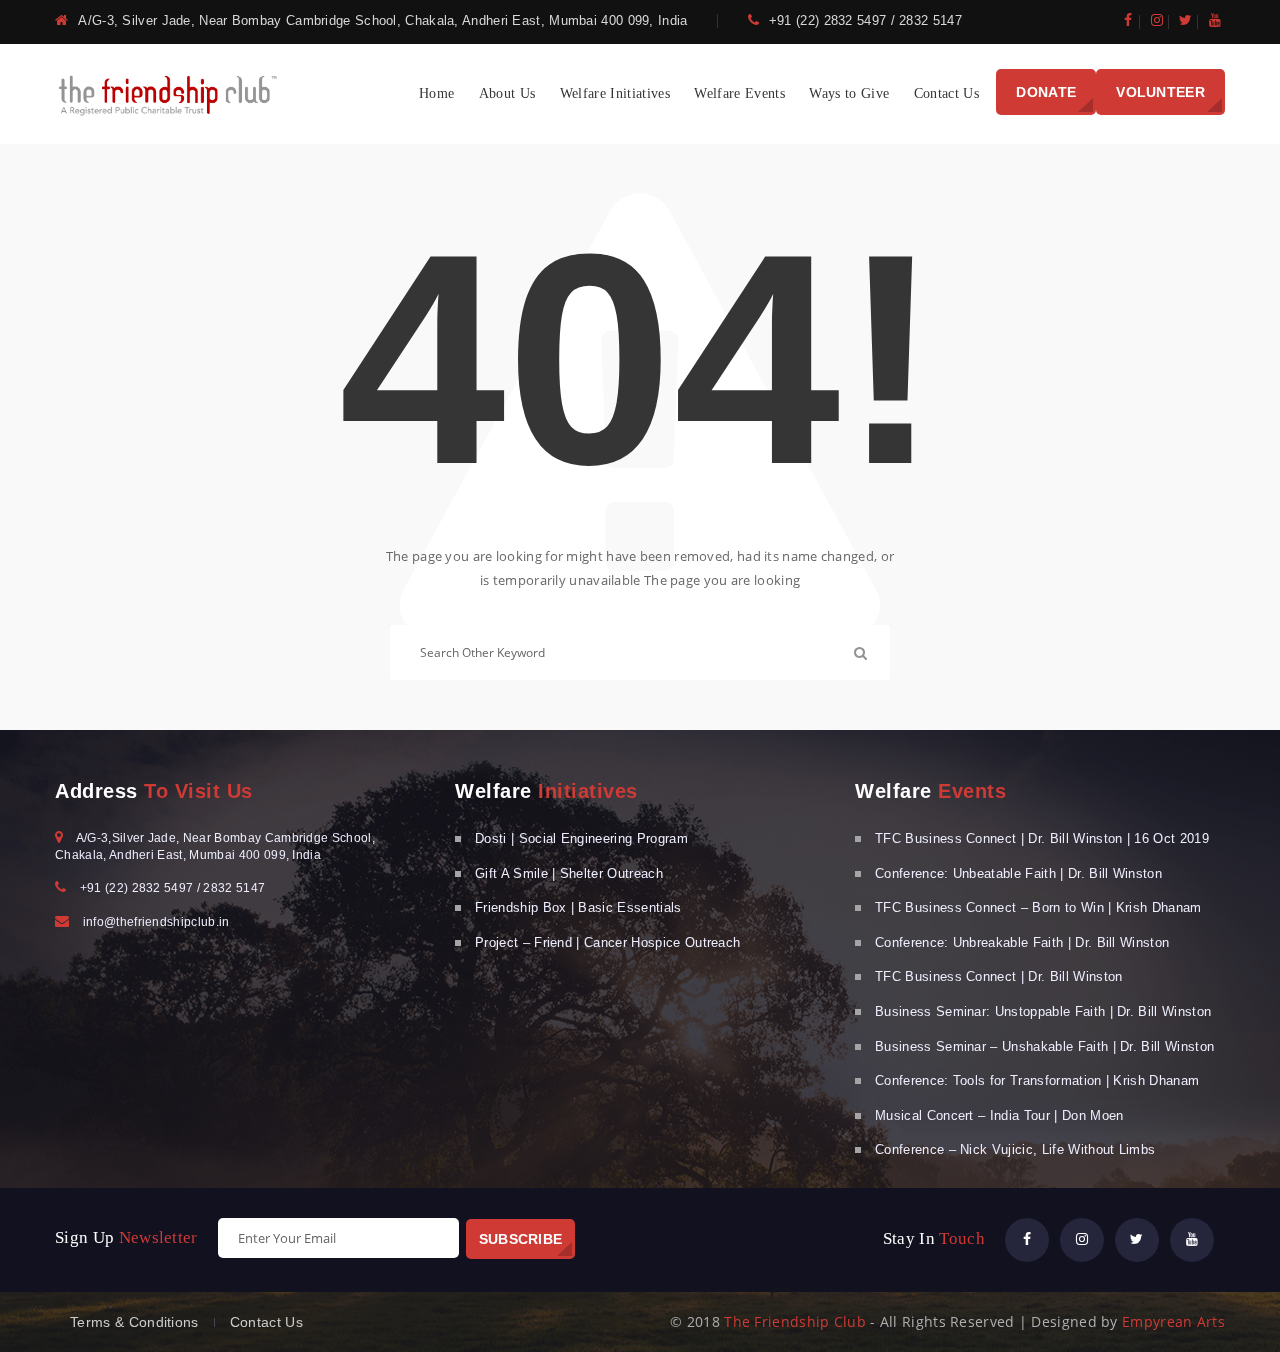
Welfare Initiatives (615, 93)
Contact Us (946, 93)
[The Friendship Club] (170, 92)
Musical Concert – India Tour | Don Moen (999, 1115)
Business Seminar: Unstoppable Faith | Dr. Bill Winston (1043, 1011)
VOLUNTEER (1160, 92)
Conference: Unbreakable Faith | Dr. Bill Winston (1022, 942)
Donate (1046, 92)
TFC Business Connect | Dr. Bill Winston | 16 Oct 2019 (1042, 838)
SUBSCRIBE (521, 1239)
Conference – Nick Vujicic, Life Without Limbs (1015, 1149)
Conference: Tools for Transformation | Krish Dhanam (1037, 1080)
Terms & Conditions (134, 1322)
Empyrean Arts (1173, 1321)
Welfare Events (739, 93)
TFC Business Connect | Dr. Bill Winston (998, 976)
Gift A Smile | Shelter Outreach (569, 873)
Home (436, 93)
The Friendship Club (795, 1321)
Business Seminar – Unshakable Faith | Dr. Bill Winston (1044, 1046)
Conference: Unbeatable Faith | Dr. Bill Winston (1018, 873)
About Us (507, 93)
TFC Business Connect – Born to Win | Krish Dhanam (1038, 907)
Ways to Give (849, 93)
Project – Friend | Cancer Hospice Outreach (607, 942)
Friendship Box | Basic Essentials (578, 907)
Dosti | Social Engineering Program (581, 838)
